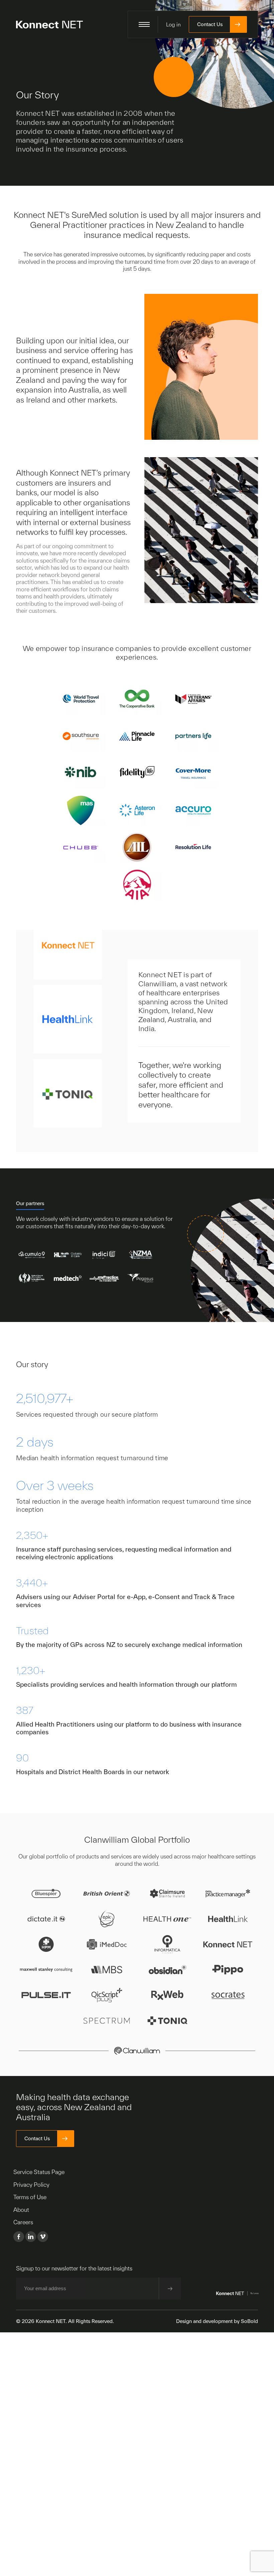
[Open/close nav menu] (144, 24)
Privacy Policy (31, 2185)
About (21, 2210)
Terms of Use (30, 2197)
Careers (23, 2222)
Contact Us (210, 24)
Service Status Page (39, 2172)
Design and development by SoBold (217, 2321)
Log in (173, 24)
